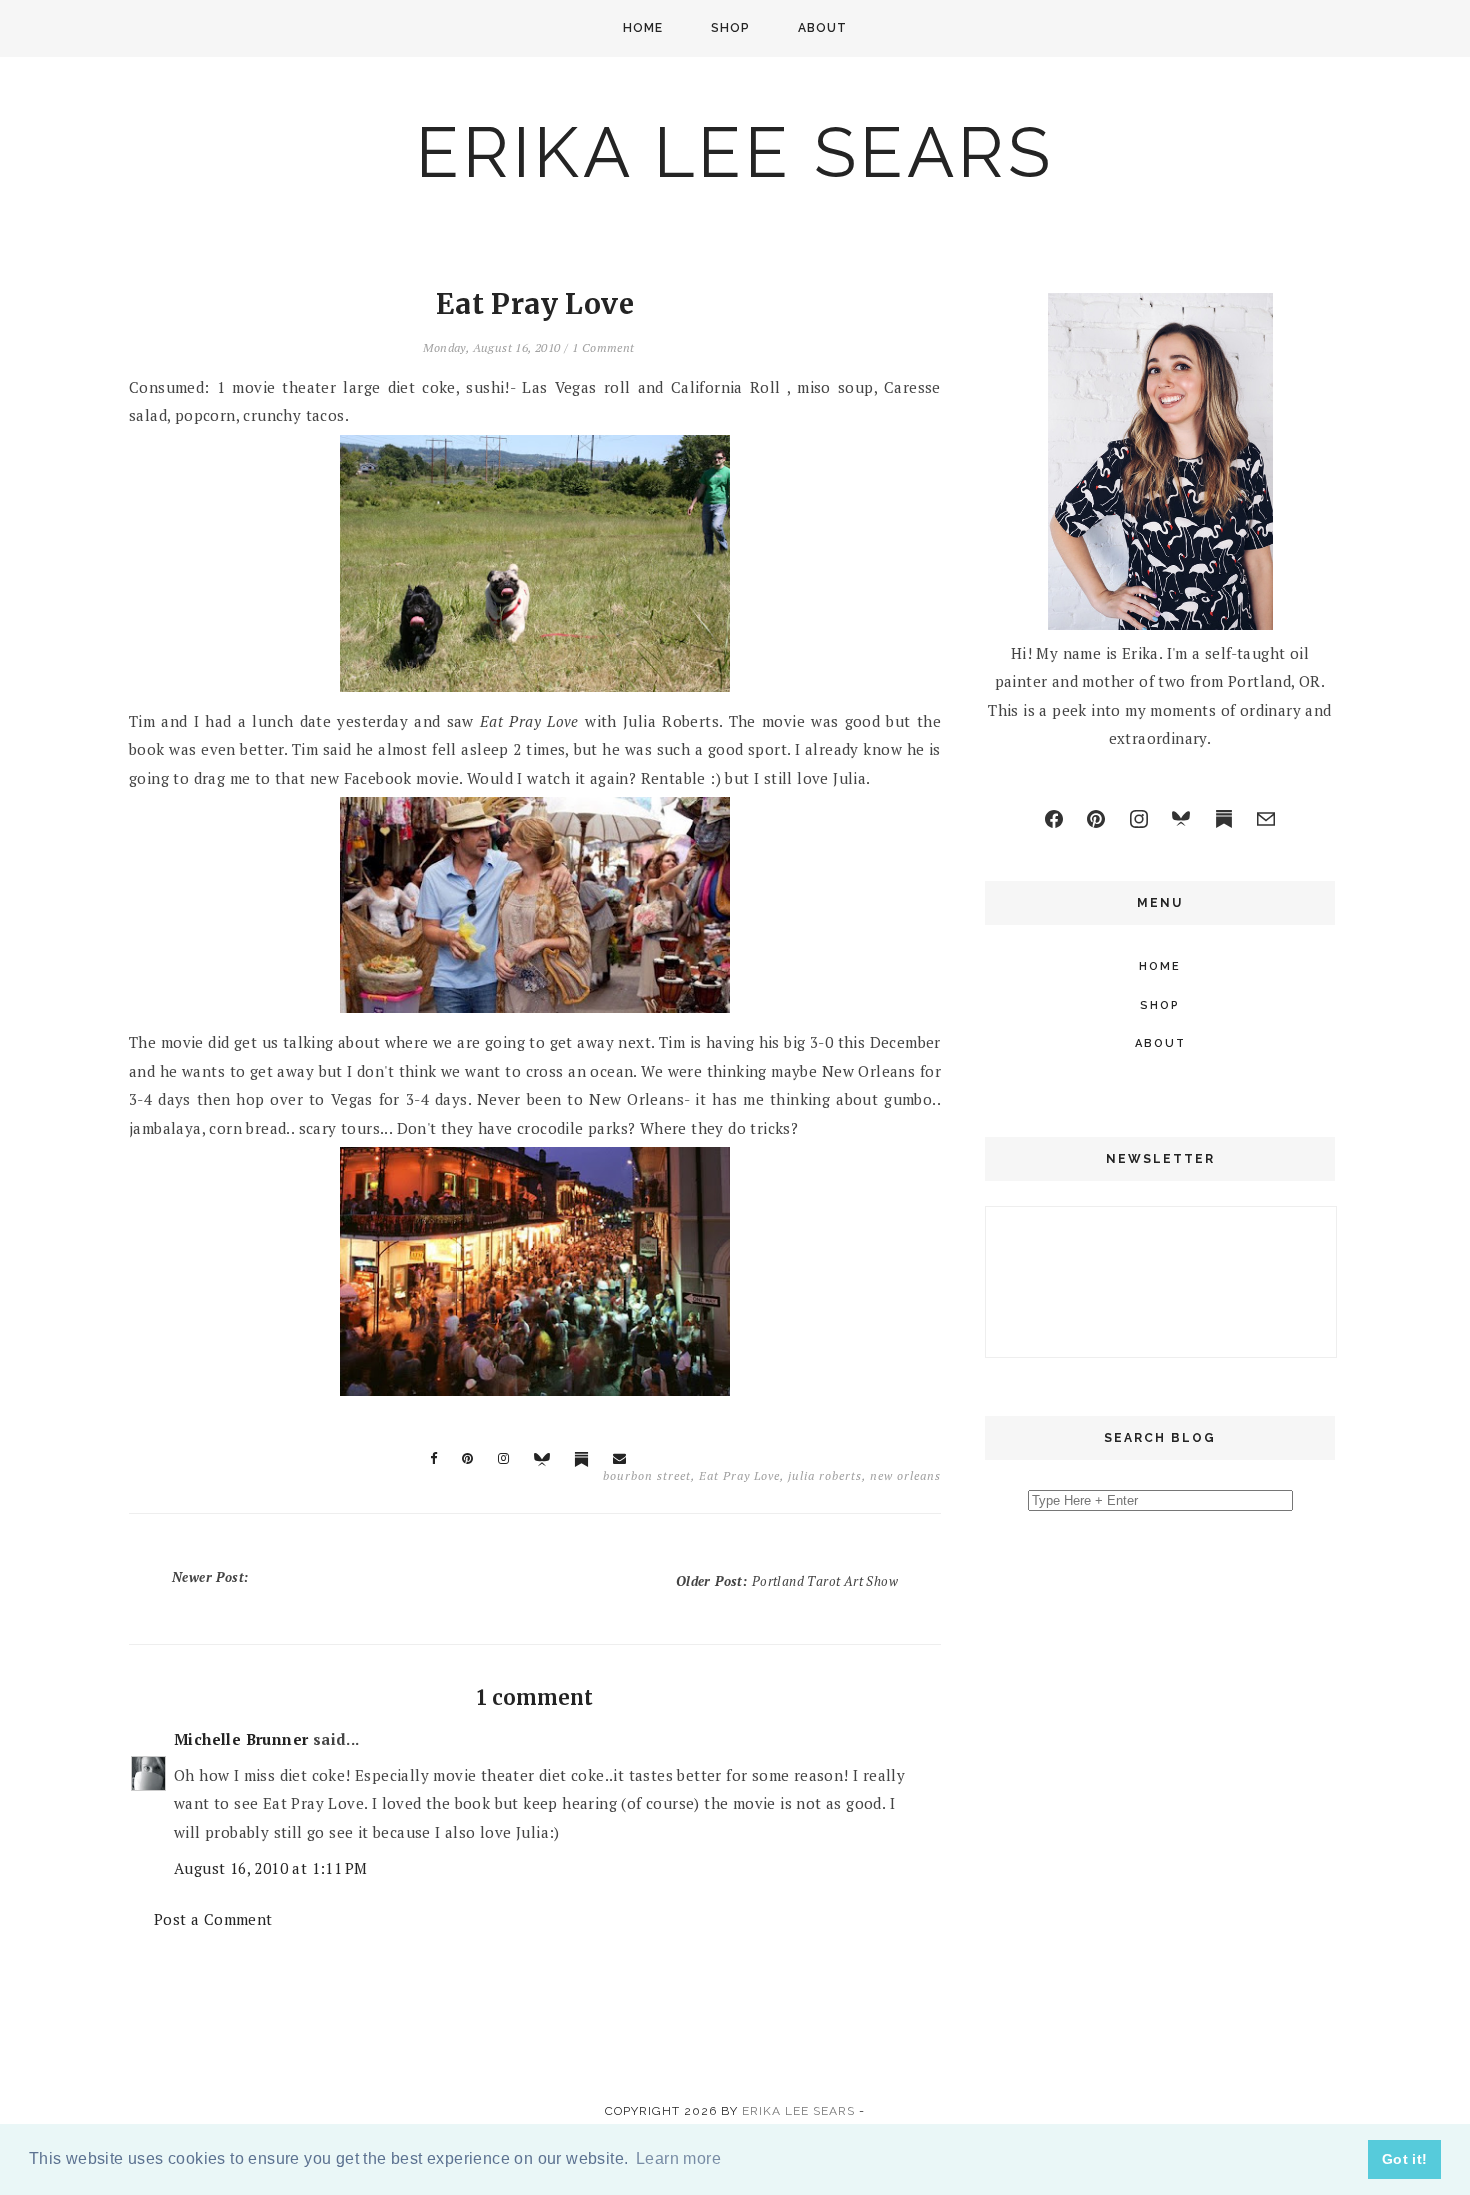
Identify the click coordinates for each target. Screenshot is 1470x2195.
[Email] (1266, 819)
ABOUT (822, 28)
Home (643, 28)
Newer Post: (212, 1577)
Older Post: (787, 1581)
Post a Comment (213, 1919)
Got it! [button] (1405, 2159)
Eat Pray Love (739, 1475)
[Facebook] (1054, 819)
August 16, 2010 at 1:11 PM (270, 1868)
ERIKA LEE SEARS (735, 152)
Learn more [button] (678, 2158)
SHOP (730, 28)
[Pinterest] (1096, 819)
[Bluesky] (1181, 819)
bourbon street (647, 1475)
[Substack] (1224, 819)
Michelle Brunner (241, 1739)
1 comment (603, 347)
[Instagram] (1139, 819)
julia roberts (825, 1475)
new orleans (905, 1475)
